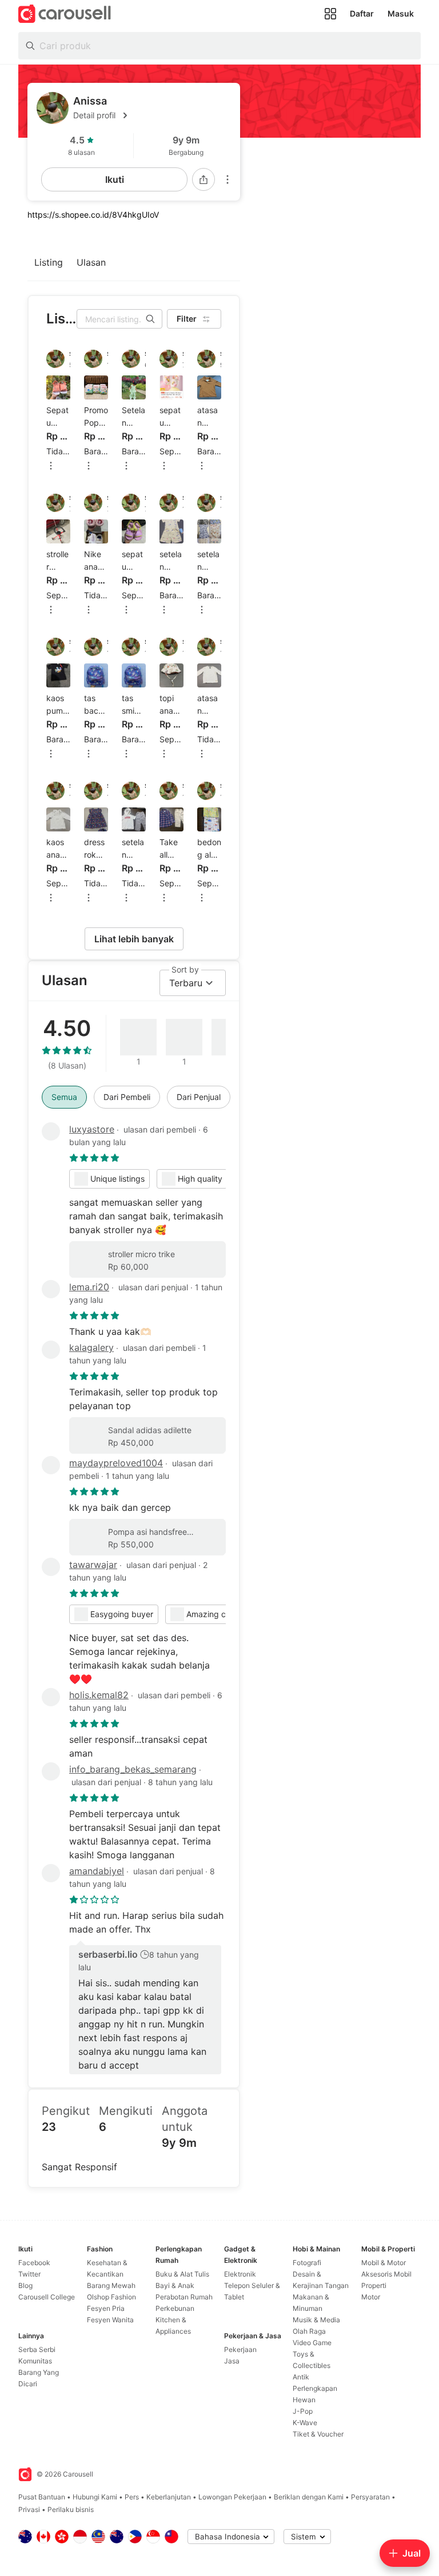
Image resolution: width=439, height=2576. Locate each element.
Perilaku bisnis (71, 2509)
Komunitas (35, 2361)
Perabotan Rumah (184, 2297)
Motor (371, 2297)
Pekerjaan (240, 2349)
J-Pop (303, 2411)
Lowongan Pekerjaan (232, 2497)
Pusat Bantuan (42, 2497)
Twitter (29, 2274)
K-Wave (305, 2423)
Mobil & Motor (384, 2263)
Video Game (312, 2343)
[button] (152, 115)
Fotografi (307, 2263)
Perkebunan (175, 2308)
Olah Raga (309, 2331)
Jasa (232, 2361)
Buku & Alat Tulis (182, 2274)
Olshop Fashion (111, 2297)
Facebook (34, 2263)
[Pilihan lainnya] (228, 179)
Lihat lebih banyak (134, 939)
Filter (187, 319)
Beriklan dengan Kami (309, 2497)
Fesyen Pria (106, 2308)
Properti (374, 2285)
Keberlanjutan (169, 2497)
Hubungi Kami (95, 2497)
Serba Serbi (37, 2349)
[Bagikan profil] (203, 179)
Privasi (29, 2509)
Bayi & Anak (175, 2285)
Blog (25, 2285)
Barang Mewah (111, 2285)
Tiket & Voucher (318, 2434)
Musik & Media (316, 2320)
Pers (132, 2497)
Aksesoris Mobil (386, 2274)
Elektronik (240, 2274)
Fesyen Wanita (110, 2320)
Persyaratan (370, 2497)
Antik (301, 2377)
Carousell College (47, 2297)
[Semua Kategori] (330, 14)
